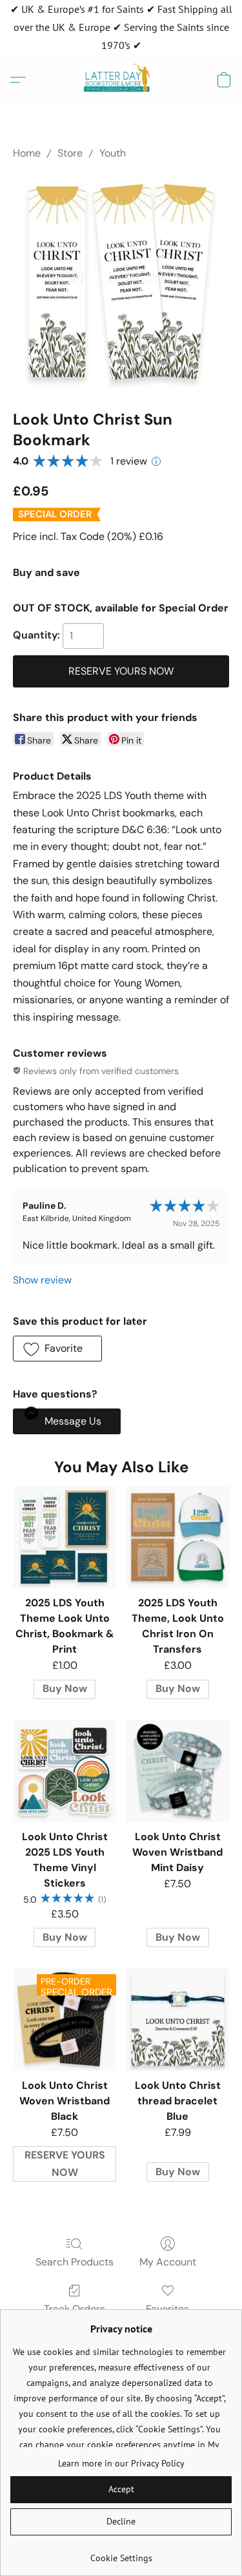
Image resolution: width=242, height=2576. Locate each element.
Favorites (167, 2309)
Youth (113, 153)
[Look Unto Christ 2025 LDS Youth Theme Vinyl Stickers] (64, 1771)
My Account (168, 2262)
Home (27, 153)
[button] (121, 80)
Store (70, 153)
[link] (121, 2553)
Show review (42, 1280)
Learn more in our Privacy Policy (121, 2463)
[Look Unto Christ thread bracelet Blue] (178, 2019)
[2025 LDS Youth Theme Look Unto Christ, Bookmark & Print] (64, 1537)
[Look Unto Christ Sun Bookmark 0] (121, 282)
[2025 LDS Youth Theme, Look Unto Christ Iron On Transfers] (178, 1537)
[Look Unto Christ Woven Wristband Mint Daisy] (178, 1771)
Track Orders (75, 2309)
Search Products (75, 2262)
